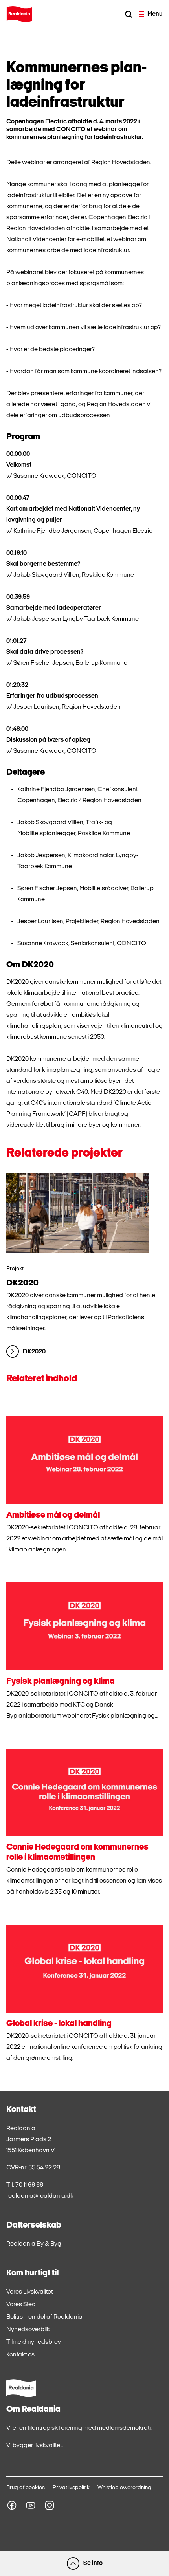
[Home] (19, 14)
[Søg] (129, 14)
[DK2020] (77, 1213)
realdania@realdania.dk (40, 2196)
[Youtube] (31, 2505)
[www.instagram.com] (50, 2505)
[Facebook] (12, 2505)
